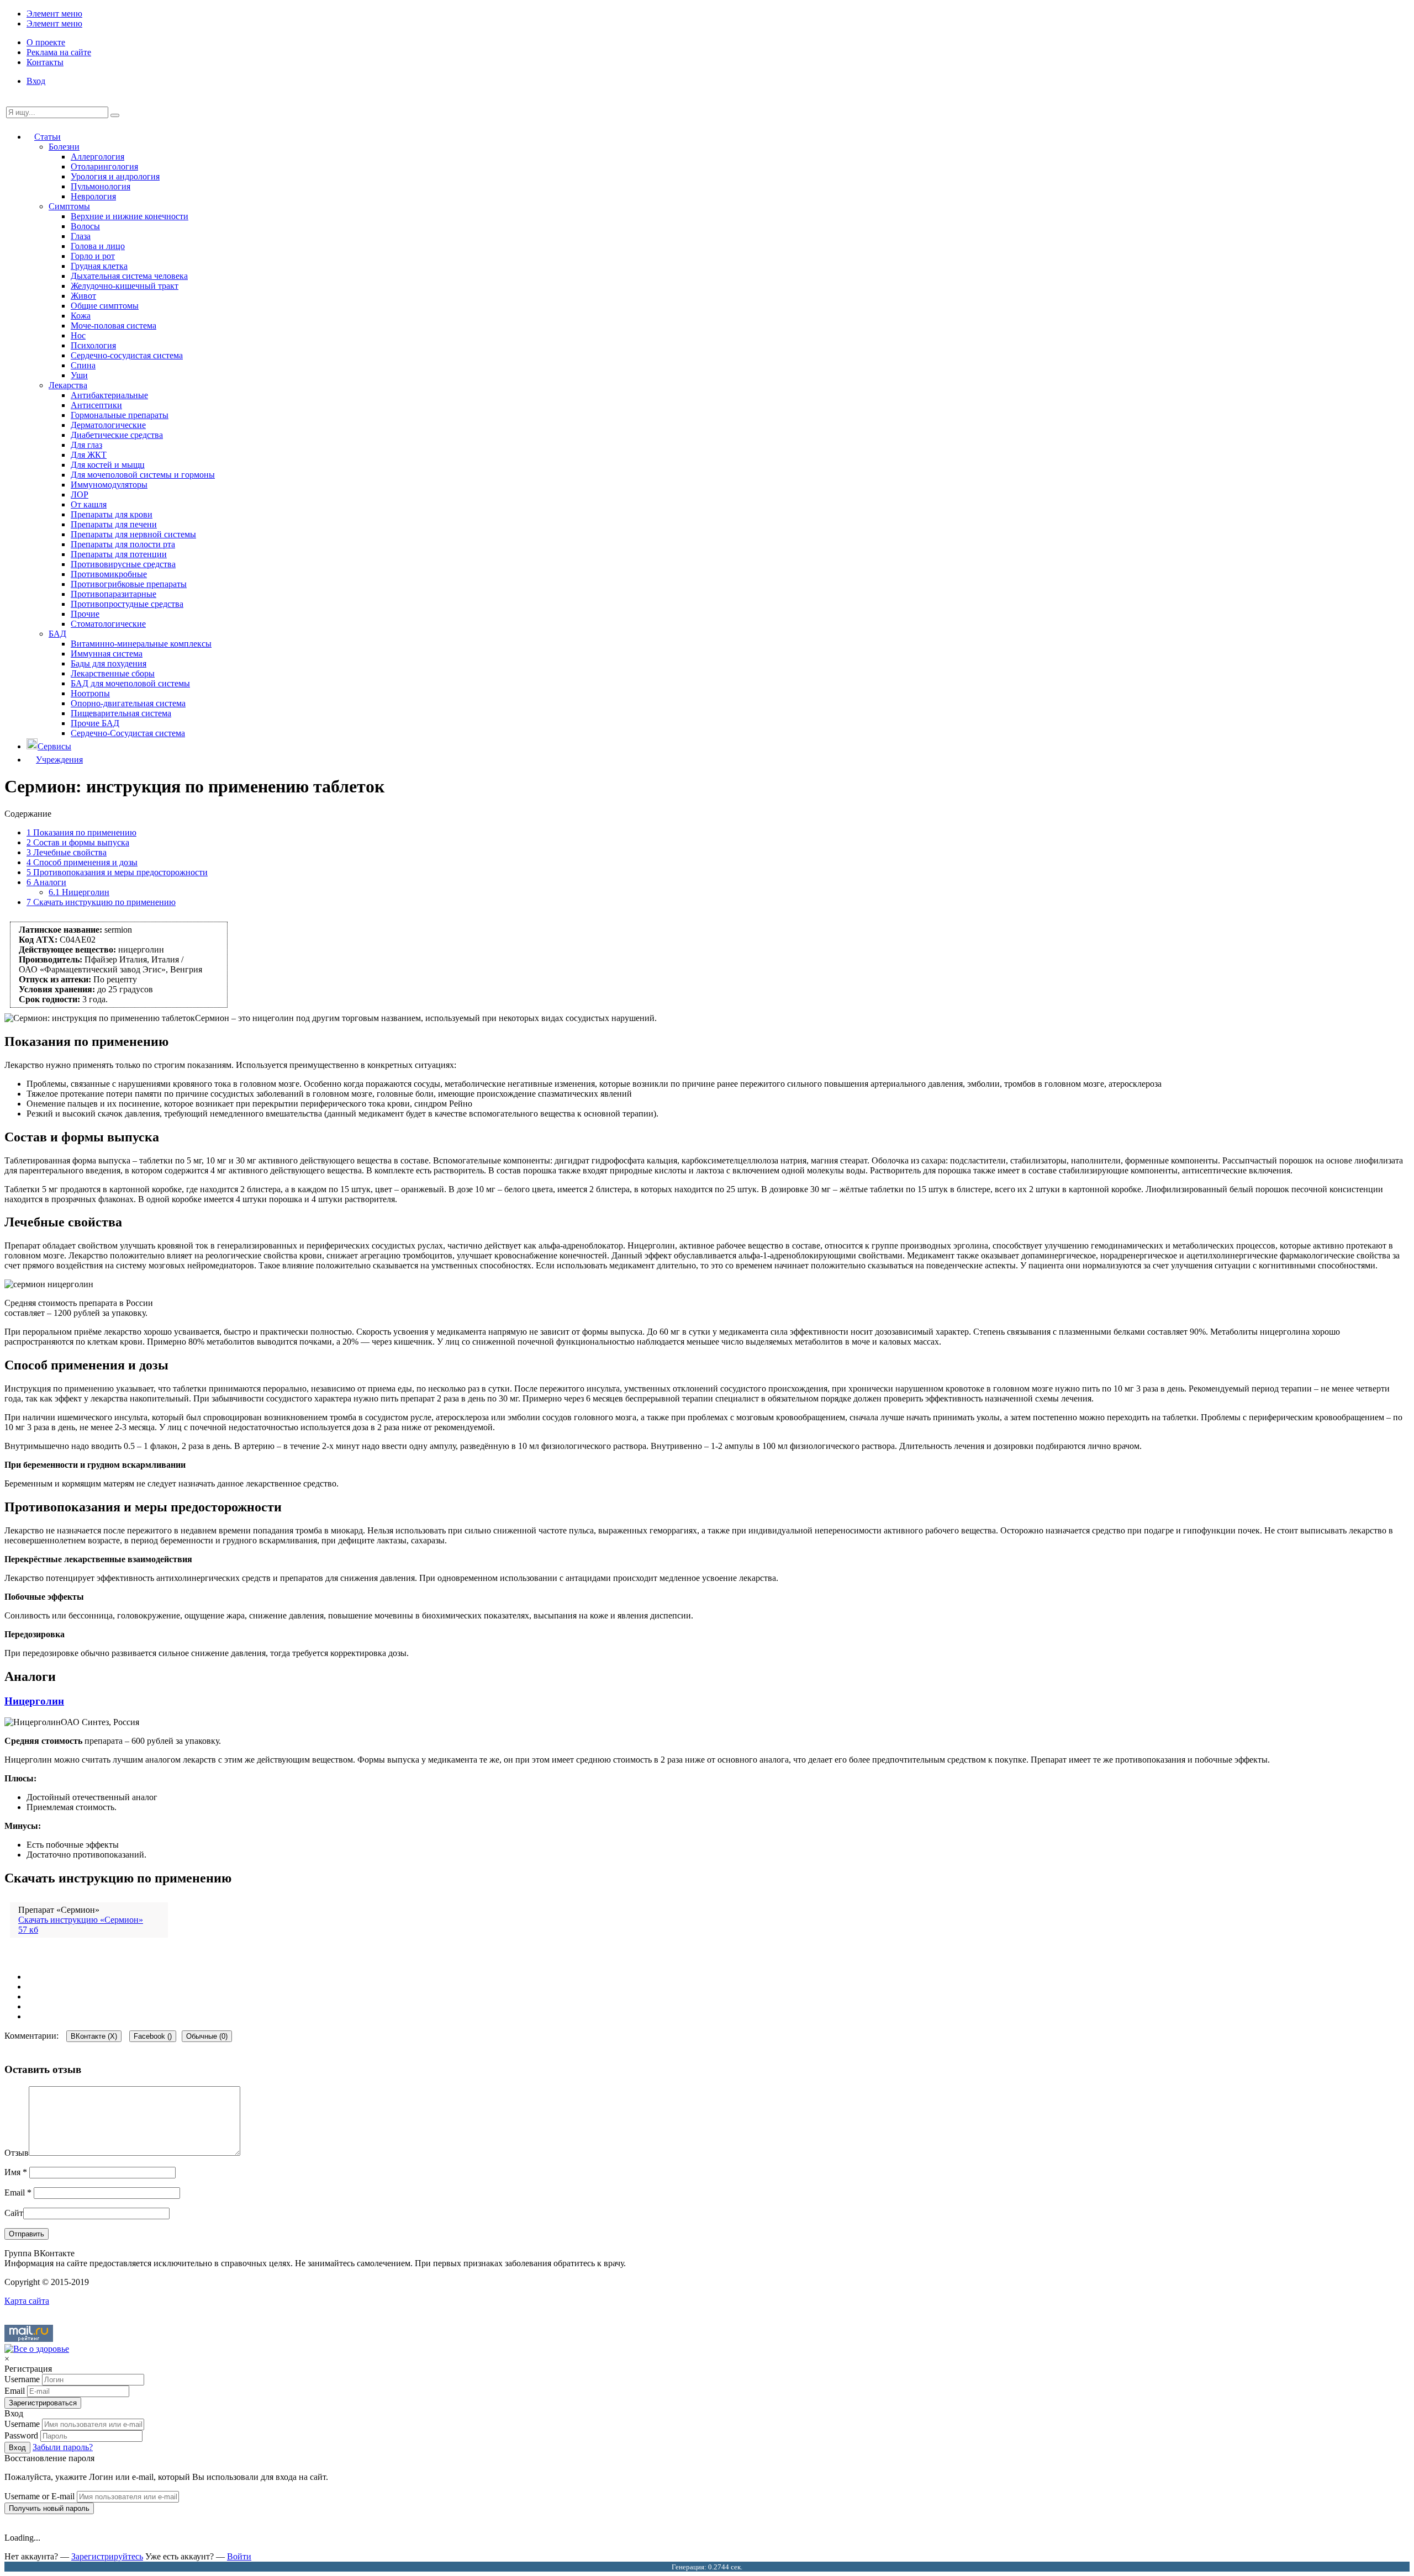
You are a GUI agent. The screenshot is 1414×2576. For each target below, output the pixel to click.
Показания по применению (81, 832)
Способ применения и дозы (82, 862)
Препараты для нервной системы (133, 534)
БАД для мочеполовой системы (130, 683)
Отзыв (17, 2153)
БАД (57, 634)
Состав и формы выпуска (78, 842)
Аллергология (97, 157)
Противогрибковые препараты (129, 584)
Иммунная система (107, 654)
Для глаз (86, 445)
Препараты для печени (114, 524)
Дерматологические (108, 425)
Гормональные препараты (120, 415)
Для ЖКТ (89, 455)
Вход (36, 81)
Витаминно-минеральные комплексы (141, 644)
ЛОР (80, 494)
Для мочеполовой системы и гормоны (143, 475)
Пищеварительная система (121, 713)
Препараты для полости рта (123, 544)
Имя (16, 2172)
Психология (93, 345)
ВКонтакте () (94, 2036)
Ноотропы (90, 693)
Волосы (85, 226)
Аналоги (46, 882)
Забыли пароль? (63, 2447)
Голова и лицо (98, 246)
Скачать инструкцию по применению (101, 902)
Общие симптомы (105, 306)
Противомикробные (109, 574)
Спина (83, 365)
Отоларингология (104, 166)
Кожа (81, 316)
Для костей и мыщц (108, 465)
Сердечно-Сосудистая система (128, 733)
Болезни (64, 147)
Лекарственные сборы (113, 673)
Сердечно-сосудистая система (127, 355)
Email (18, 2192)
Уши (79, 375)
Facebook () (153, 2036)
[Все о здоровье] (37, 2349)
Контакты (45, 62)
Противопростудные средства (127, 604)
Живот (83, 296)
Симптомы (69, 206)
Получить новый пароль (49, 2508)
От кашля (89, 504)
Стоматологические (108, 624)
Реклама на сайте (59, 52)
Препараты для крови (112, 514)
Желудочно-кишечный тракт (125, 286)
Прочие (85, 614)
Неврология (93, 196)
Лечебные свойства (67, 852)
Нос (78, 335)
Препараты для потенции (119, 554)
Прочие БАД (95, 723)
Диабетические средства (117, 435)
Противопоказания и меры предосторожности (117, 872)
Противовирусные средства (123, 564)
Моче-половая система (114, 326)
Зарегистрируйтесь (107, 2556)
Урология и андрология (115, 176)
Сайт (14, 2213)
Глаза (81, 236)
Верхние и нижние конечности (130, 216)
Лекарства (68, 385)
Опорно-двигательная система (128, 703)
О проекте (46, 42)
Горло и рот (93, 256)
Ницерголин (79, 892)
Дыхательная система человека (129, 276)
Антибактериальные (109, 395)
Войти (239, 2556)
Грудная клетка (99, 266)
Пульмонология (101, 186)
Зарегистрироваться (43, 2403)
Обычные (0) (207, 2036)
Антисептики (96, 405)
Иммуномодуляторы (109, 485)
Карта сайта (27, 2301)
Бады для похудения (109, 663)
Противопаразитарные (114, 594)
